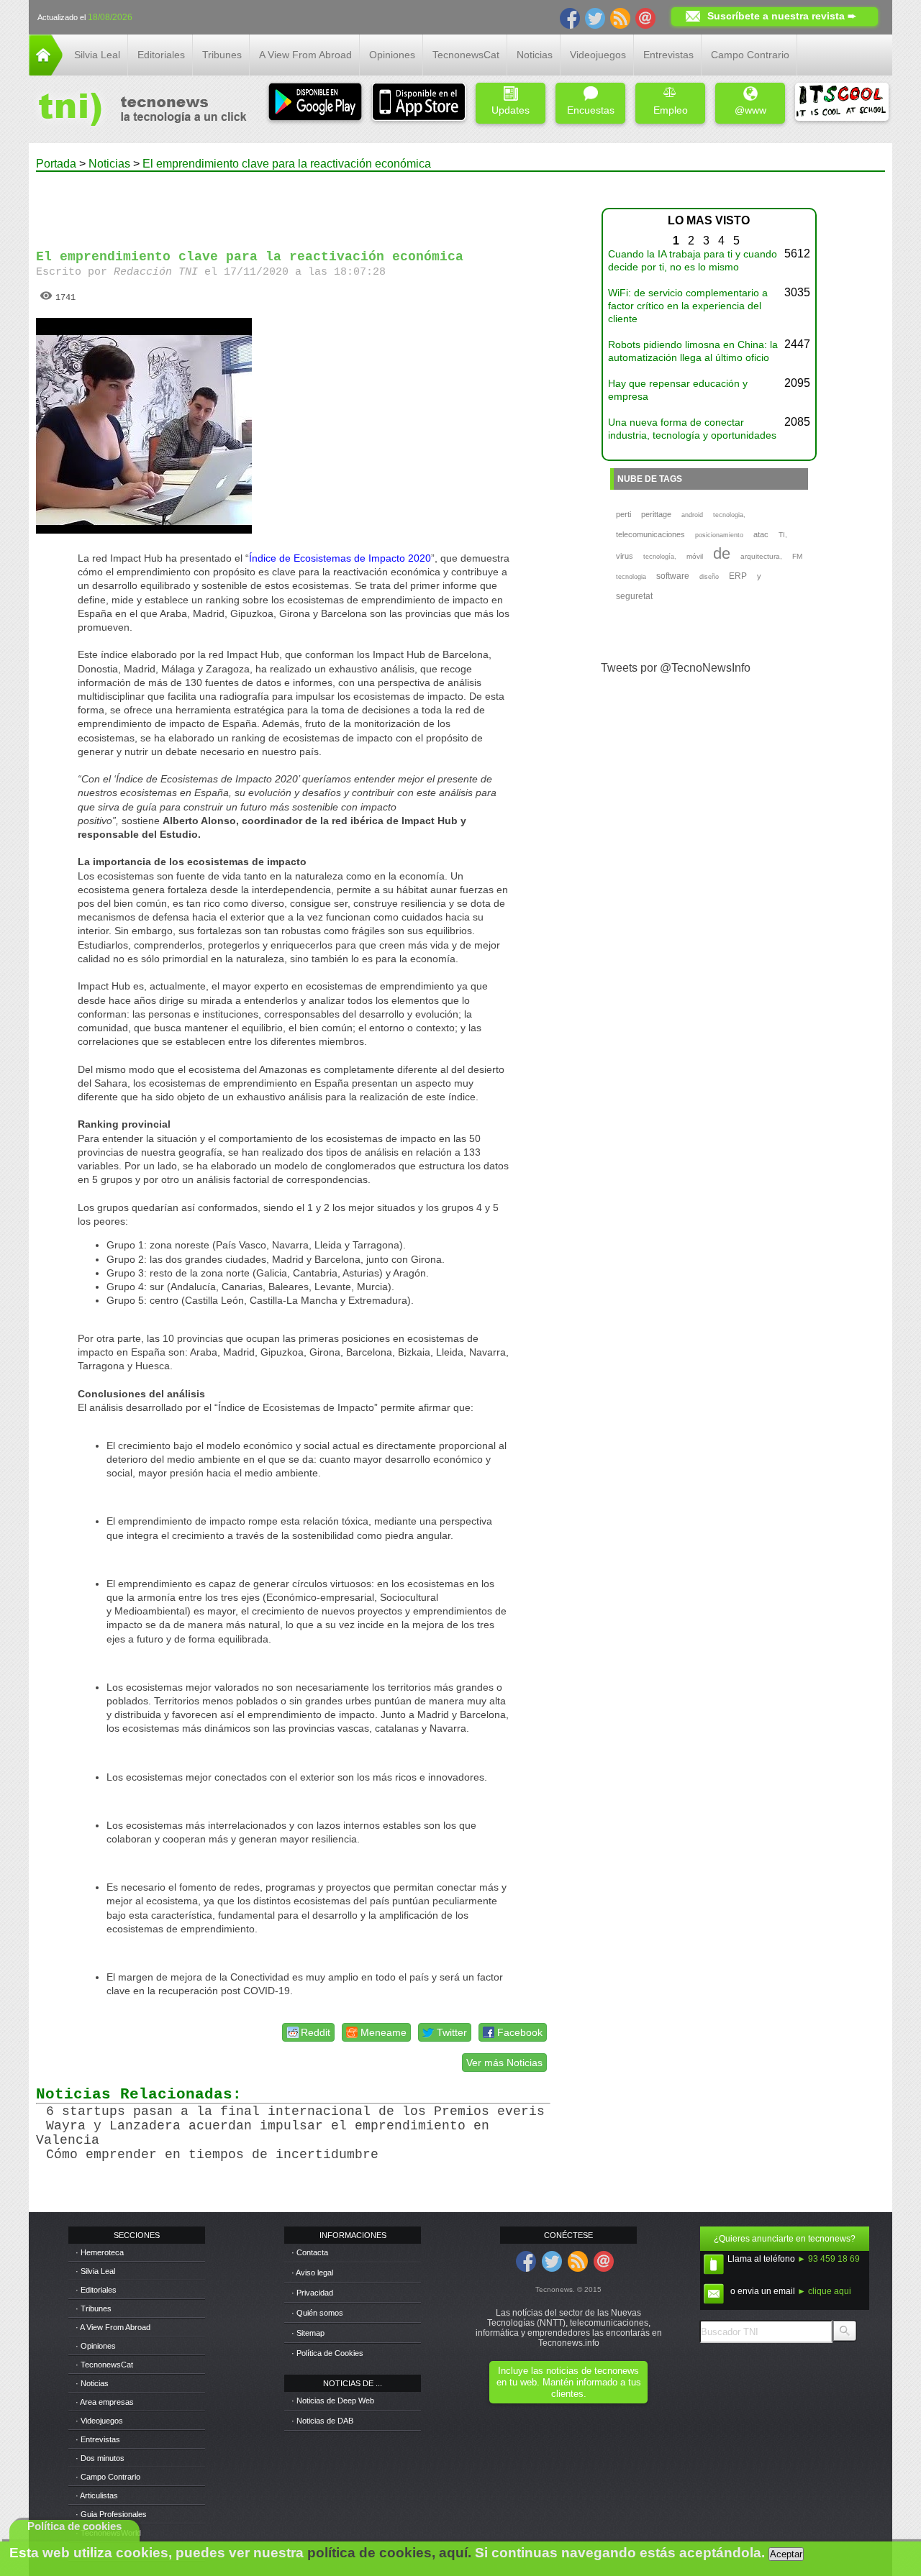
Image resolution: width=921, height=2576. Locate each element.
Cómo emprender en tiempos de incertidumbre (212, 2155)
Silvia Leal (97, 55)
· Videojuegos (99, 2421)
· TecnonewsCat (104, 2365)
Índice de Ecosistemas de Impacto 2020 (340, 558)
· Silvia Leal (95, 2271)
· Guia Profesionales (111, 2514)
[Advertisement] (308, 204)
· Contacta (310, 2252)
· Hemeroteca (100, 2252)
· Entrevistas (98, 2439)
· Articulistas (97, 2495)
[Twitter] (595, 17)
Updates (511, 110)
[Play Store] (315, 103)
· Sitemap (308, 2333)
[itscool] (842, 103)
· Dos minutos (100, 2458)
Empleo (671, 110)
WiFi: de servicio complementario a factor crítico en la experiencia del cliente (688, 306)
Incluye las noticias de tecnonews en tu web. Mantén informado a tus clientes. (569, 2382)
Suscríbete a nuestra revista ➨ (782, 16)
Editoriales (161, 55)
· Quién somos (317, 2313)
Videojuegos (598, 55)
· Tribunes (94, 2308)
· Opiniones (96, 2346)
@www (750, 110)
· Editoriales (96, 2290)
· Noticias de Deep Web (333, 2401)
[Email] (645, 17)
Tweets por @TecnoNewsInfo (676, 668)
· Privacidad (312, 2293)
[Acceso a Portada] (46, 72)
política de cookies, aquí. (389, 2553)
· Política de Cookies (327, 2353)
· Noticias (92, 2383)
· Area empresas (105, 2402)
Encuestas (591, 110)
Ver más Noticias (504, 2063)
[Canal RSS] (620, 17)
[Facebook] (570, 17)
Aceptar (786, 2554)
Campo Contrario (750, 55)
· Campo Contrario (108, 2477)
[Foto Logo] (138, 111)
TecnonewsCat (466, 55)
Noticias (535, 55)
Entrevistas (668, 55)
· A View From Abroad (113, 2327)
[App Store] (419, 103)
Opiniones (392, 55)
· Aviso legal (312, 2273)
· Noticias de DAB (322, 2421)
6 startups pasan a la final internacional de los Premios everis (295, 2111)
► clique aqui (824, 2291)
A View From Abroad (305, 55)
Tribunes (222, 55)
